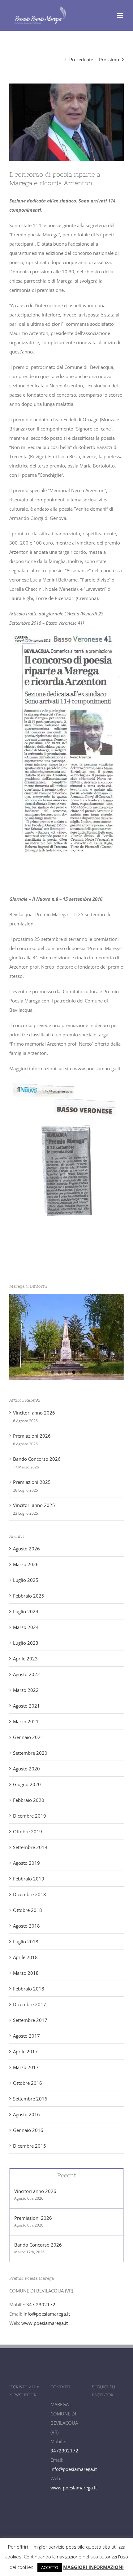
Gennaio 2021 (28, 1737)
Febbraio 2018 (29, 1989)
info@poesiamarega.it (47, 2314)
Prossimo (109, 59)
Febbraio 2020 (29, 1800)
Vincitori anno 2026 (34, 1413)
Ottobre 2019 (28, 1831)
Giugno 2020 (27, 1784)
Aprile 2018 (25, 1957)
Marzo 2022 (26, 1690)
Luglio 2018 (26, 1941)
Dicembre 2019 (30, 1816)
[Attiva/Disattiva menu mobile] (120, 16)
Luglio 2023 (26, 1643)
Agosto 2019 (26, 1863)
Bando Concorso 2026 (37, 1459)
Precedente (81, 59)
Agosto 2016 (26, 2114)
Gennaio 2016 (28, 2130)
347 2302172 (41, 2305)
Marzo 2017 (26, 2067)
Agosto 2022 (26, 1674)
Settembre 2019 (30, 1847)
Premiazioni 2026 (32, 1436)
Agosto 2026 (26, 1549)
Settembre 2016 (30, 2099)
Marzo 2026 (26, 1564)
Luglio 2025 (26, 1580)
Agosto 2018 (26, 1926)
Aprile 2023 (25, 1659)
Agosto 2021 (26, 1706)
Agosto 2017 (26, 2036)
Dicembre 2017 (30, 2004)
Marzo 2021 (26, 1721)
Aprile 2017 (25, 2051)
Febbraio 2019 (29, 1879)
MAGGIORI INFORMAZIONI (93, 2567)
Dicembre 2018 (30, 1894)
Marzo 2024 (26, 1627)
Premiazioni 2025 (32, 1482)
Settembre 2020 (30, 1753)
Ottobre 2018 (28, 1910)
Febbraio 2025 (29, 1596)
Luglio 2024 (26, 1611)
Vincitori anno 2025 (34, 1505)
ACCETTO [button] (50, 2567)
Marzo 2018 (26, 1973)
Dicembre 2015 (30, 2146)
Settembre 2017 (30, 2020)
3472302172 (64, 2451)
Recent (67, 2175)
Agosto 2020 (26, 1769)
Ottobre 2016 (28, 2083)
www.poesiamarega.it (45, 2323)
